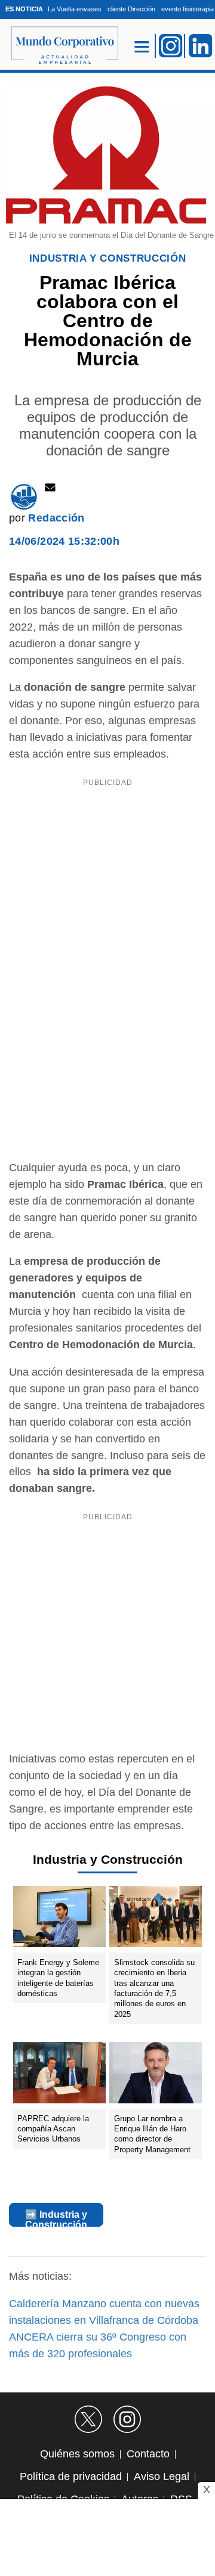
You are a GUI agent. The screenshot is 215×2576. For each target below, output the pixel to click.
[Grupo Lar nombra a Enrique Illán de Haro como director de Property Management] (156, 2075)
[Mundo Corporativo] (59, 46)
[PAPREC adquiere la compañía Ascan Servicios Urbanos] (59, 2075)
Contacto (148, 2454)
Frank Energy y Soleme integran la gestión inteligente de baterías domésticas (58, 1978)
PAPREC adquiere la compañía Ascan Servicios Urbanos (53, 2128)
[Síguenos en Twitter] (88, 2419)
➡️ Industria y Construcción (56, 2218)
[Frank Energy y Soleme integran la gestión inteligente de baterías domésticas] (59, 1919)
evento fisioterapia (188, 9)
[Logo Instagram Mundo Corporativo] (171, 45)
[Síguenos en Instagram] (127, 2419)
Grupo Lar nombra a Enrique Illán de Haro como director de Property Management (152, 2133)
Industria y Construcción (107, 258)
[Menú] (142, 46)
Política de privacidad (71, 2476)
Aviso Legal (162, 2476)
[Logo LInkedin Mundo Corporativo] (201, 45)
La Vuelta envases (75, 9)
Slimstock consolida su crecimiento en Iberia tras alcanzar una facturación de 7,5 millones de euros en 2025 (154, 1988)
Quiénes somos (77, 2454)
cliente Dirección (131, 9)
